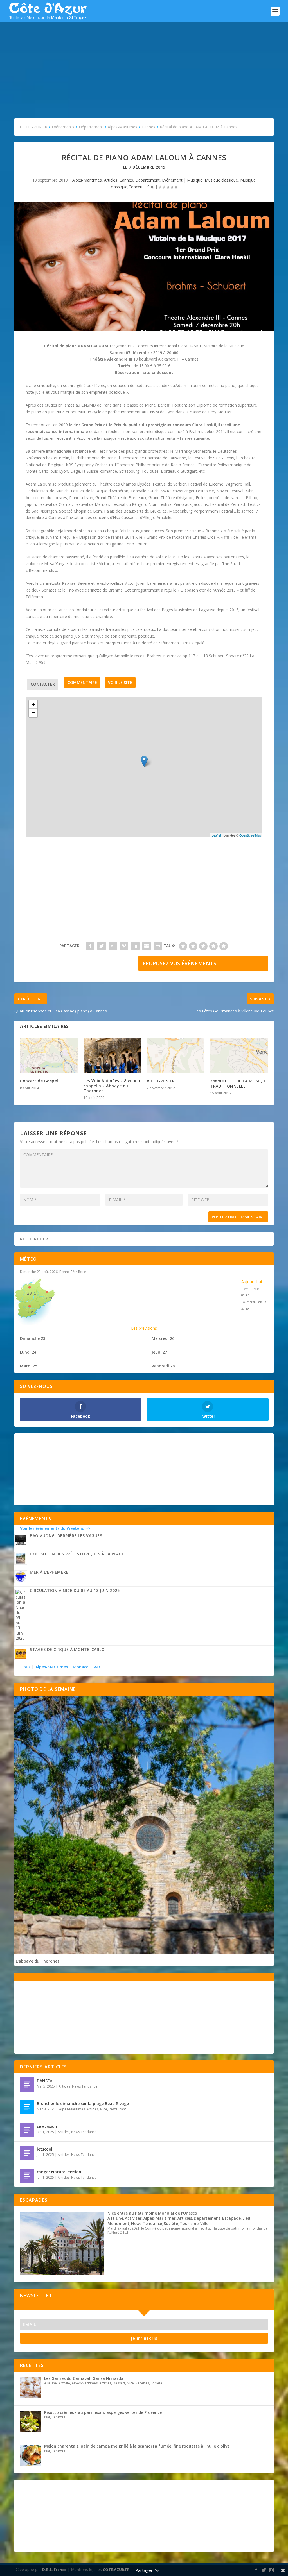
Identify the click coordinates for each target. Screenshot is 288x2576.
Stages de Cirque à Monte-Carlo (67, 1649)
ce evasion (47, 2126)
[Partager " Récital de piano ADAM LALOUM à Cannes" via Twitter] (102, 946)
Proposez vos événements (179, 963)
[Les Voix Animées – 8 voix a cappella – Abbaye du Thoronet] (112, 1055)
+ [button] (33, 704)
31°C (49, 1298)
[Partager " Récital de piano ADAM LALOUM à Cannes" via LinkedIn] (135, 946)
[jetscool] (27, 2153)
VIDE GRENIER (161, 1081)
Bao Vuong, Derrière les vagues (66, 1536)
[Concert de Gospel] (49, 1055)
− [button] (33, 713)
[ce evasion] (27, 2130)
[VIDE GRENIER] (176, 1055)
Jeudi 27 (159, 1352)
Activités (133, 2218)
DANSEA (45, 2081)
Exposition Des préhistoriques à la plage (77, 1554)
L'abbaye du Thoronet (38, 1961)
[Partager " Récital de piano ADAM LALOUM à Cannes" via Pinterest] (124, 946)
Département (148, 180)
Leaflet (216, 835)
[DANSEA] (27, 2085)
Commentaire (82, 682)
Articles (111, 180)
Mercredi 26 (163, 1338)
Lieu (246, 2218)
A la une (115, 2218)
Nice (104, 2109)
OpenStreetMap (250, 835)
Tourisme (189, 2223)
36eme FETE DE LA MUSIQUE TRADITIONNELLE (239, 1083)
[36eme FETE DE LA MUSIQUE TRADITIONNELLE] (239, 1055)
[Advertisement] (144, 65)
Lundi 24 (28, 1352)
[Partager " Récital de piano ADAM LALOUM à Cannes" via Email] (147, 946)
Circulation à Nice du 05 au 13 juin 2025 (75, 1590)
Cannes (126, 180)
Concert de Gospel (39, 1081)
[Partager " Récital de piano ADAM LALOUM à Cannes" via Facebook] (90, 946)
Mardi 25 (29, 1366)
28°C (31, 1312)
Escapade (231, 2218)
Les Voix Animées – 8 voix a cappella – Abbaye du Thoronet (112, 1086)
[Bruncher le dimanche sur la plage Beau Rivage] (27, 2107)
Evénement (172, 180)
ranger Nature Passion (59, 2172)
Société (171, 2223)
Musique (195, 180)
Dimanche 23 (33, 1338)
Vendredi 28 (163, 1366)
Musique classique (221, 180)
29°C (31, 1293)
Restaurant (117, 2109)
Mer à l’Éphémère (49, 1572)
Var (97, 1667)
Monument (118, 2223)
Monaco (81, 1667)
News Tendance (85, 2086)
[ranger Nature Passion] (27, 2176)
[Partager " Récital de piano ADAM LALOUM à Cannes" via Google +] (113, 946)
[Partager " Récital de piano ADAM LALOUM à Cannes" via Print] (158, 946)
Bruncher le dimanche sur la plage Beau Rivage (83, 2103)
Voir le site (120, 682)
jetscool (45, 2149)
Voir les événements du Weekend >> (55, 1528)
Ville (204, 2223)
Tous (26, 1667)
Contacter (43, 684)
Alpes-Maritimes (87, 180)
